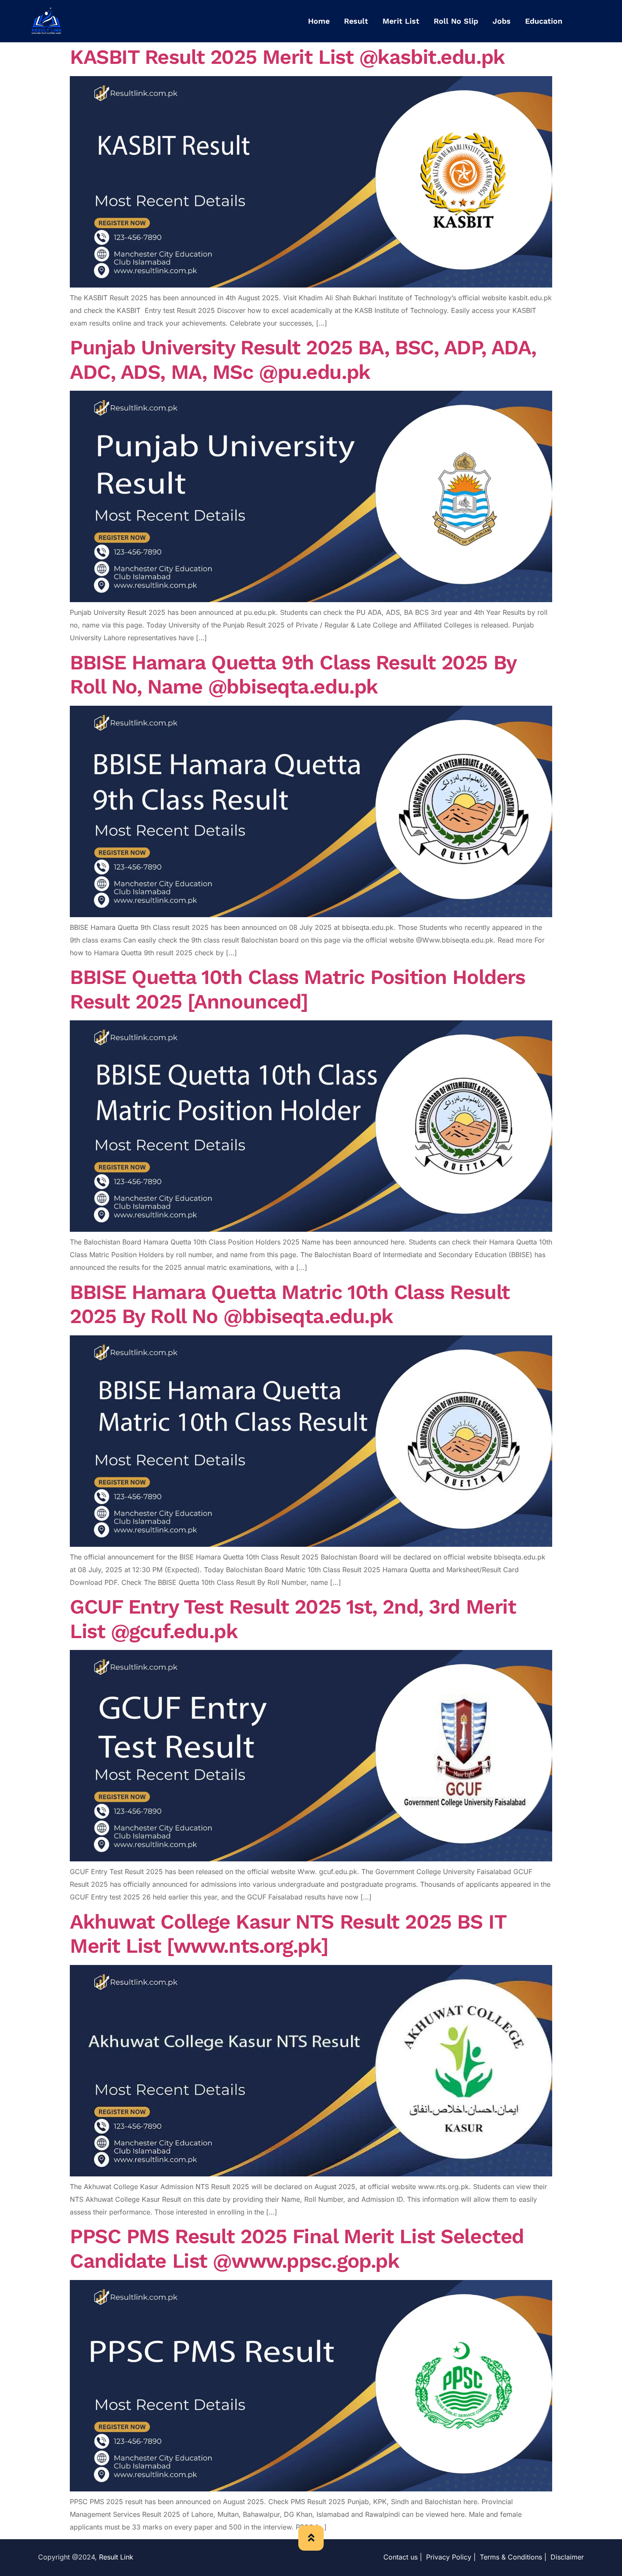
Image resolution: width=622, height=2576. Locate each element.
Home (319, 21)
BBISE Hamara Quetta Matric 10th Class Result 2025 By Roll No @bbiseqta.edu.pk (290, 1304)
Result (356, 21)
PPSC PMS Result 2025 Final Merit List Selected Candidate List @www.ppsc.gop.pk (297, 2249)
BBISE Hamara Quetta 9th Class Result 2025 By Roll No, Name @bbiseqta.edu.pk (293, 675)
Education (544, 21)
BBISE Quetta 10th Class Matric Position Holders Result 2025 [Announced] (297, 989)
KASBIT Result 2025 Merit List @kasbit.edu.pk (287, 57)
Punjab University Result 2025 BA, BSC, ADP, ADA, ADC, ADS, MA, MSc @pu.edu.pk (303, 360)
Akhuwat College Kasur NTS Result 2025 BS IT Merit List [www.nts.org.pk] (288, 1934)
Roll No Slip (456, 21)
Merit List (401, 21)
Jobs (502, 21)
